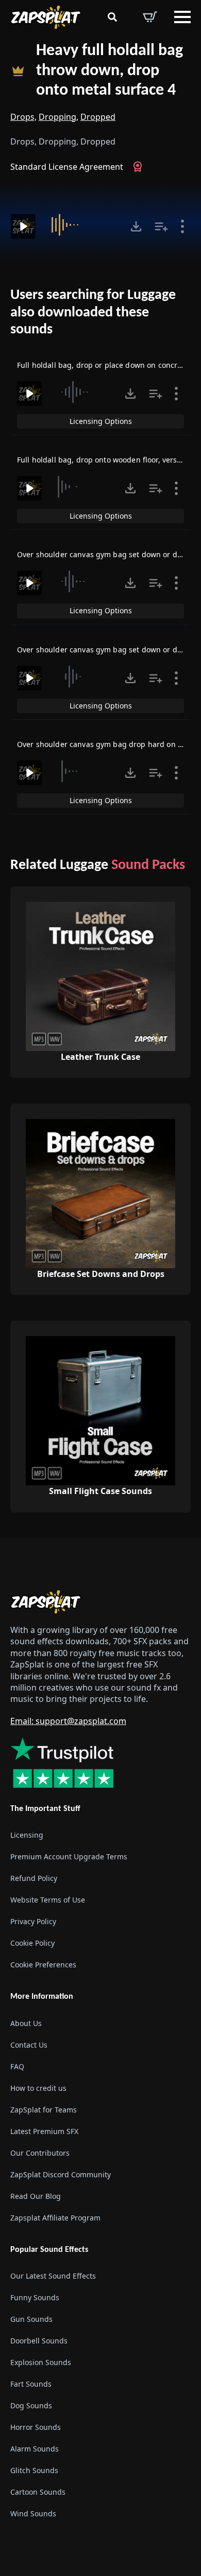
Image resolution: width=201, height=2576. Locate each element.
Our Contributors (40, 2152)
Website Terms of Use (48, 1900)
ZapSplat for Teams (44, 2109)
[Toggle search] (112, 17)
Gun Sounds (31, 2319)
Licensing (27, 1835)
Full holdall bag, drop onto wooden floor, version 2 (106, 460)
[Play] (23, 226)
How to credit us (38, 2088)
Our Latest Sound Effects (53, 2276)
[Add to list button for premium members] (161, 226)
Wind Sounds (33, 2513)
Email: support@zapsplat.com (68, 1721)
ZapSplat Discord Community (61, 2174)
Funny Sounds (35, 2297)
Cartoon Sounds (38, 2492)
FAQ (17, 2066)
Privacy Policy (33, 1921)
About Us (26, 2023)
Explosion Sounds (41, 2362)
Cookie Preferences (43, 1965)
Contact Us (29, 2044)
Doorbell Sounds (39, 2341)
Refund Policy (34, 1878)
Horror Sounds (36, 2427)
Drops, (23, 117)
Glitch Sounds (34, 2470)
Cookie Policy (32, 1943)
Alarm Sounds (35, 2449)
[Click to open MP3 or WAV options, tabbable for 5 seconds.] (136, 226)
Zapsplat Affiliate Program (55, 2217)
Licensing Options (101, 421)
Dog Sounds (31, 2405)
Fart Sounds (31, 2384)
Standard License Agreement (67, 167)
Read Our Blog (36, 2196)
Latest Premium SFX (44, 2131)
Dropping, (58, 117)
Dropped (98, 117)
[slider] (82, 225)
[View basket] (150, 17)
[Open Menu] (182, 17)
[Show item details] (182, 226)
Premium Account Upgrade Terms (69, 1857)
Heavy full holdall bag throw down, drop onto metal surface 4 (110, 71)
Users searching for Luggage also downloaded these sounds (93, 313)
